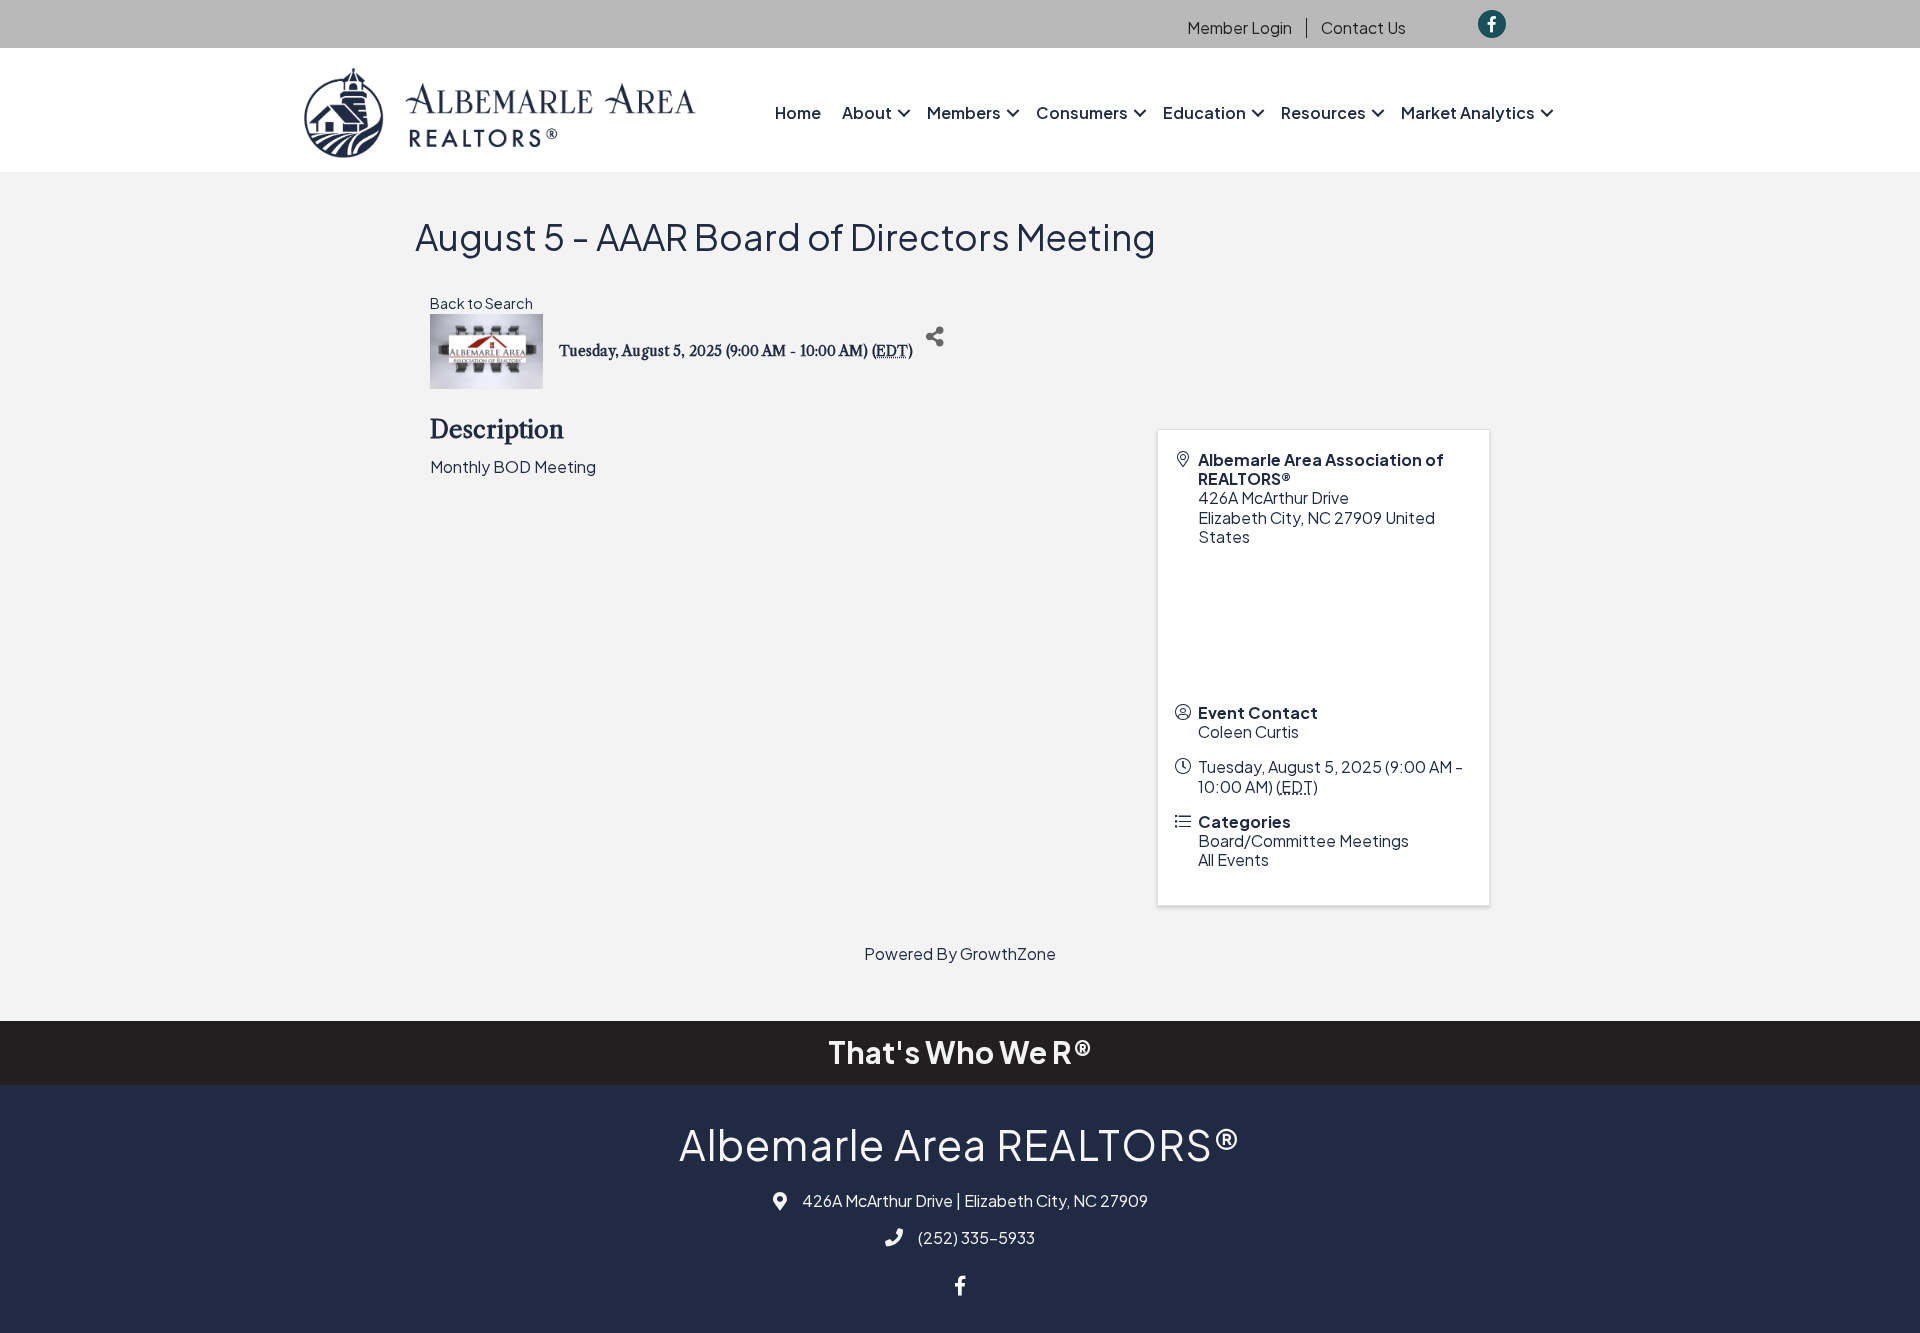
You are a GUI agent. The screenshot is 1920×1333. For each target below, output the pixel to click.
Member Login (1239, 28)
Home (798, 112)
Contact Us (1363, 28)
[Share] (935, 336)
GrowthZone (1008, 953)
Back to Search (481, 303)
